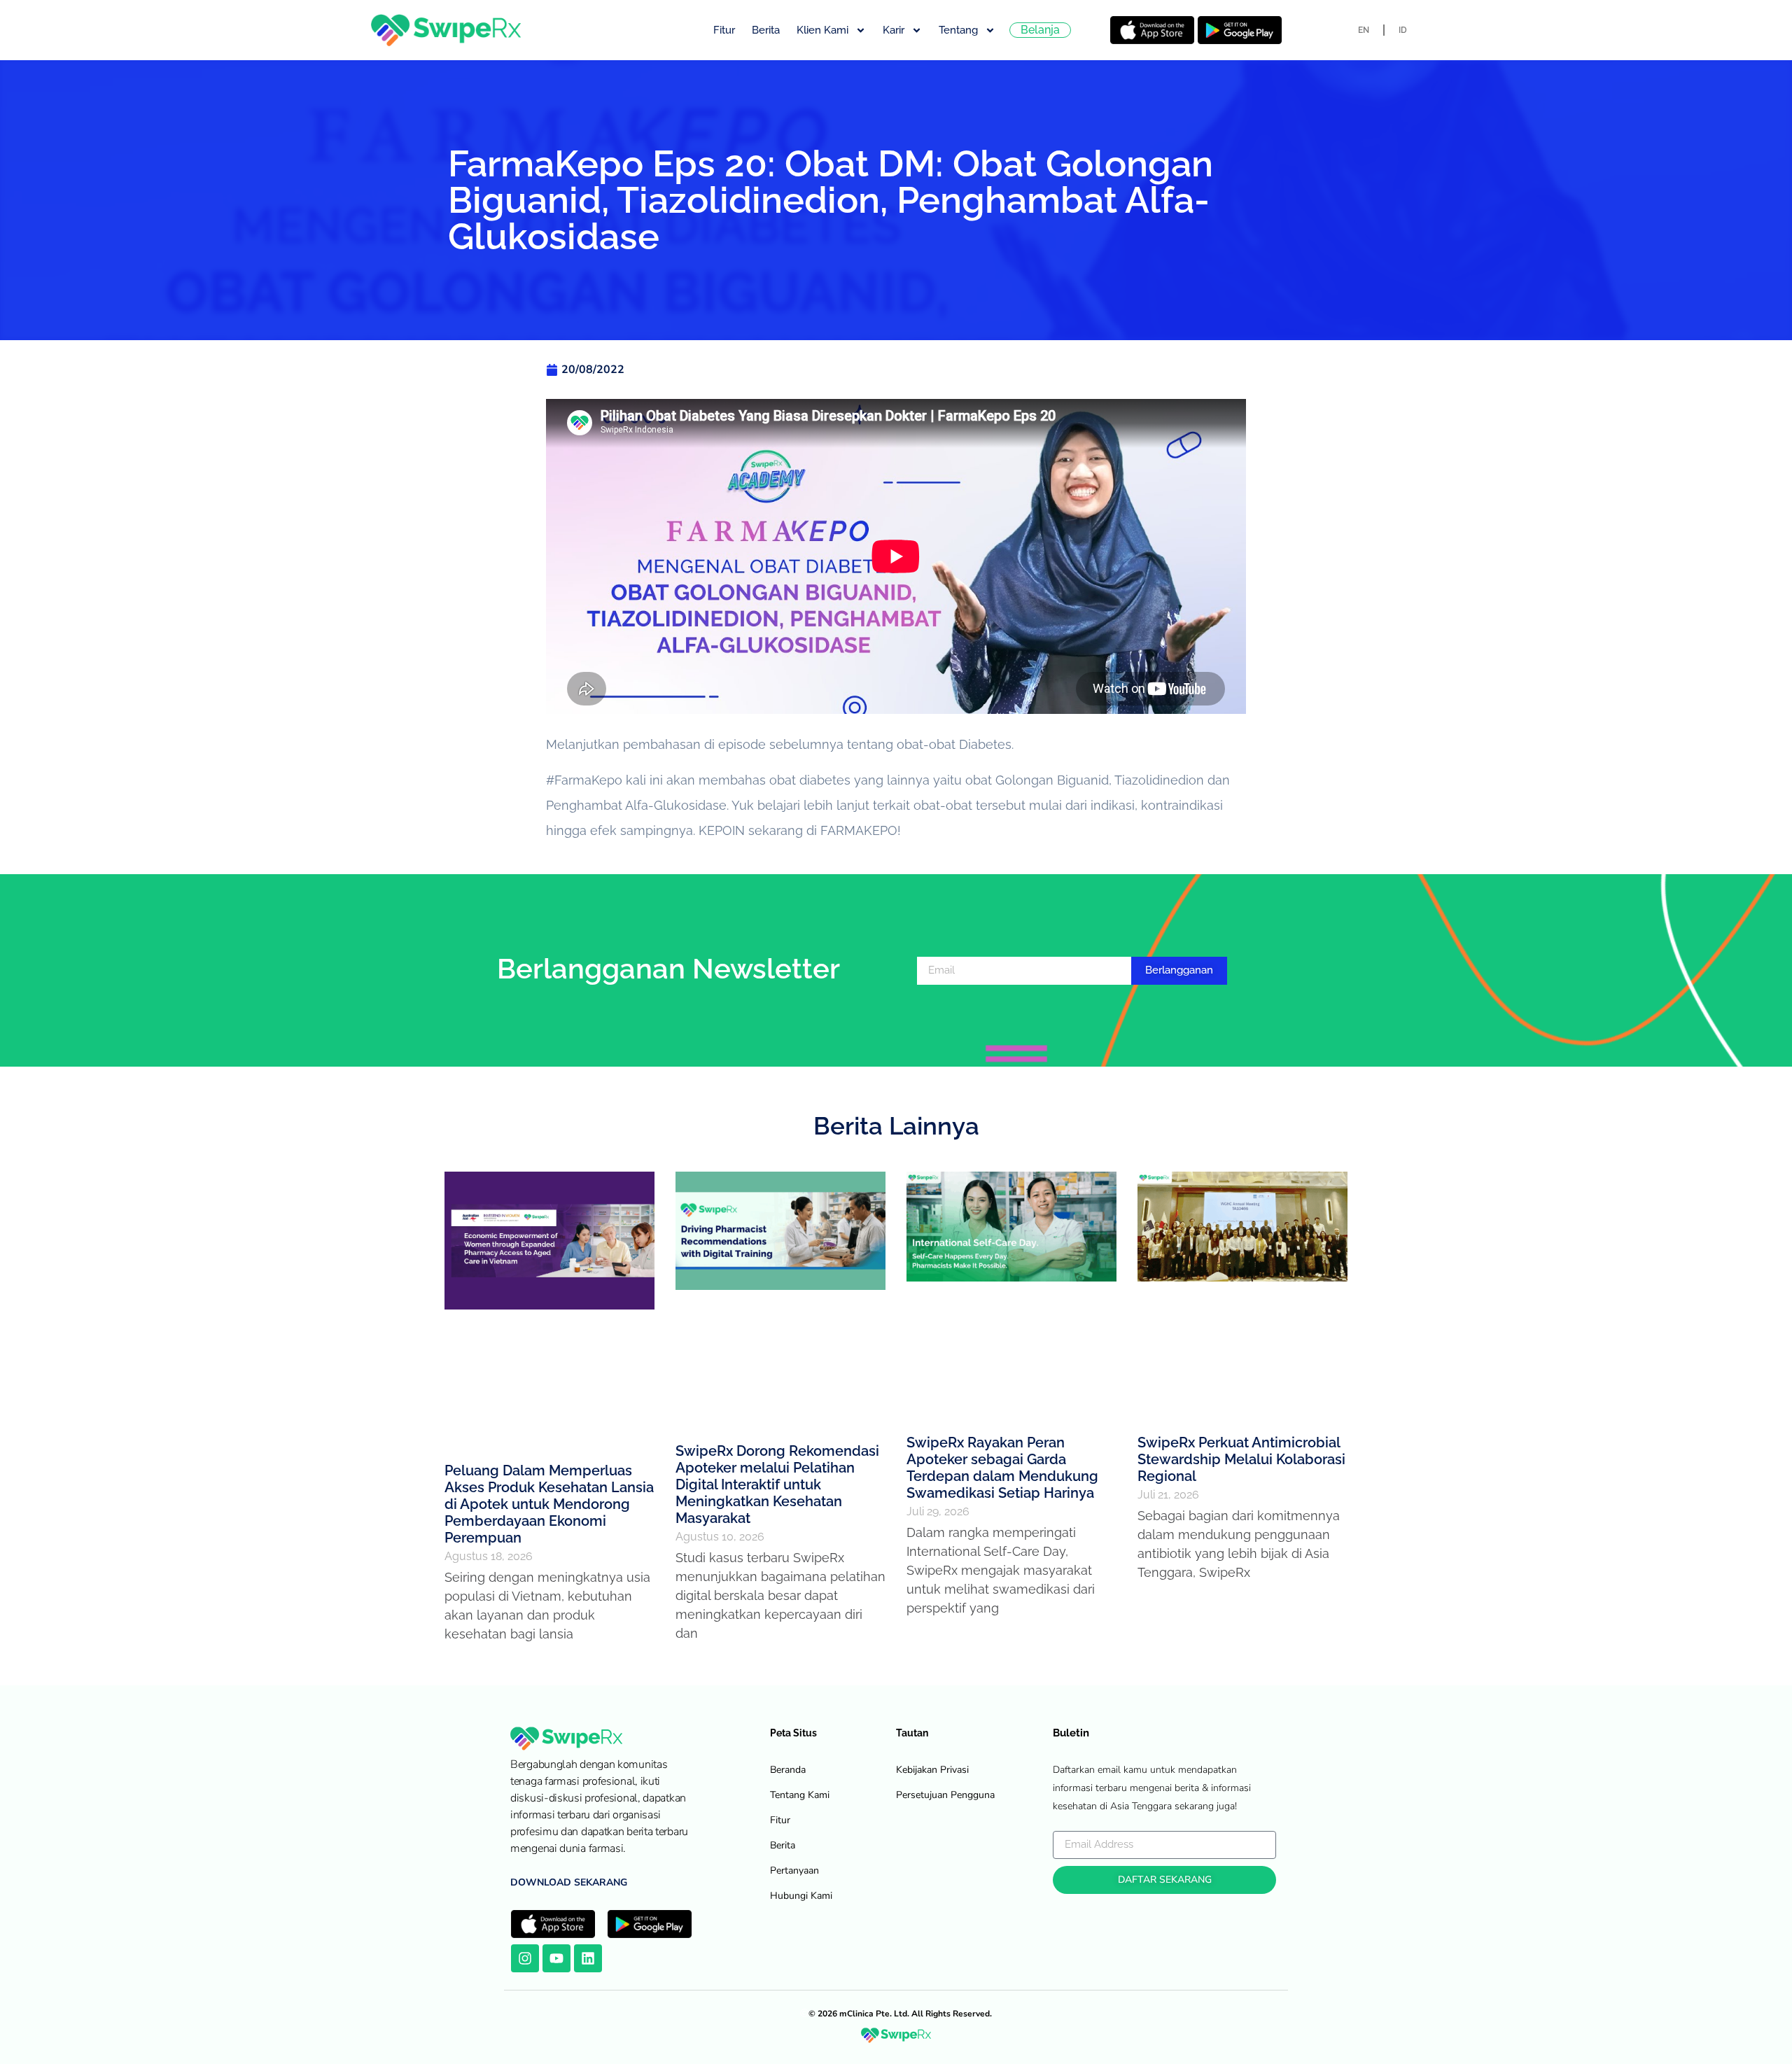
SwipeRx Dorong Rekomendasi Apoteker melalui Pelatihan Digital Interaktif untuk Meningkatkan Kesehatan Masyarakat (777, 1484)
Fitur (724, 30)
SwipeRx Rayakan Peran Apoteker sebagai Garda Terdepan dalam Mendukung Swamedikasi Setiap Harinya (1002, 1468)
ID (1403, 30)
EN (1364, 30)
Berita (766, 30)
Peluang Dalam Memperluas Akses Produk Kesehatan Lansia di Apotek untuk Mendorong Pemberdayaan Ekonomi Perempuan (549, 1504)
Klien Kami (822, 30)
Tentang (958, 30)
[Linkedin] (588, 1958)
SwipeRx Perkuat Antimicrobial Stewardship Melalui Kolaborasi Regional (1241, 1459)
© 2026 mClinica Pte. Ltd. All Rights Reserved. (900, 2014)
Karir (894, 30)
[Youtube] (556, 1958)
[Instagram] (525, 1958)
